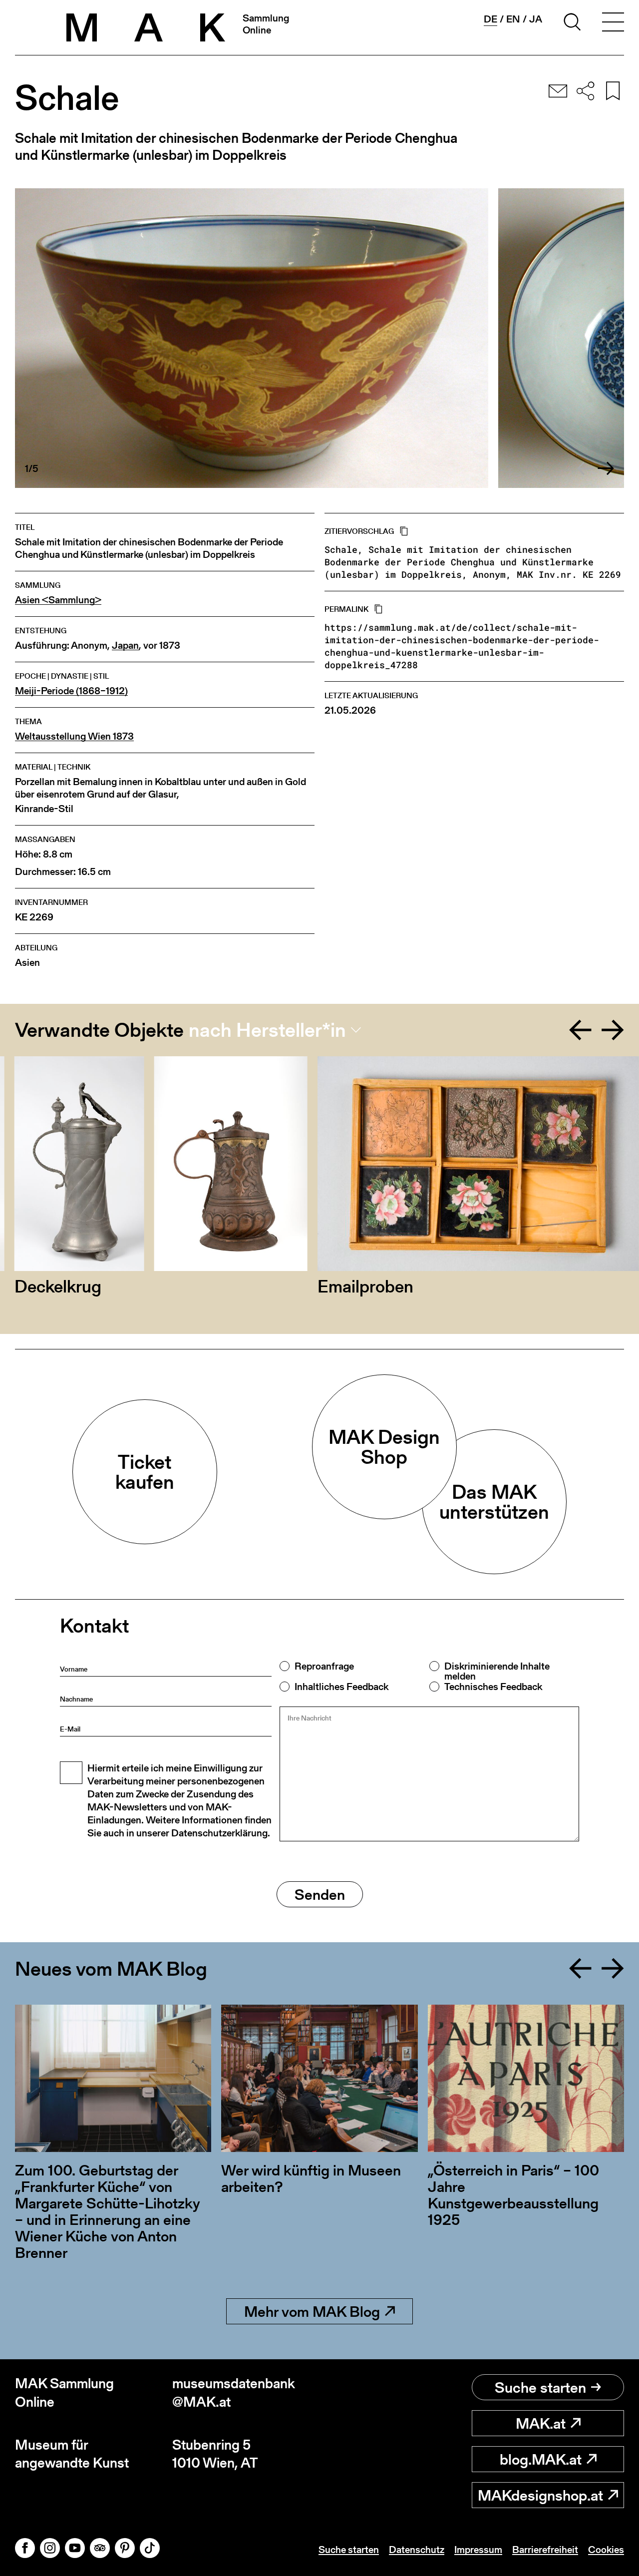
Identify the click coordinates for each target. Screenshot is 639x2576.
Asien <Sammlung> (58, 600)
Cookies (606, 2550)
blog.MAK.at (541, 2459)
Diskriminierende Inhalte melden (497, 1671)
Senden (320, 1894)
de (490, 19)
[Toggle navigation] (613, 23)
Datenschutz (417, 2550)
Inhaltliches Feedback (341, 1687)
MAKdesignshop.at (540, 2495)
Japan (125, 645)
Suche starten (540, 2387)
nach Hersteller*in (267, 1030)
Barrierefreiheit (545, 2550)
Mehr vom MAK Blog (312, 2311)
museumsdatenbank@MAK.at (234, 2392)
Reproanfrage (324, 1666)
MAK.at (541, 2423)
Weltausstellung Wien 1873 (74, 736)
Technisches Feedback (493, 1687)
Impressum (478, 2550)
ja (536, 19)
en (513, 19)
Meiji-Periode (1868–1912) (71, 691)
